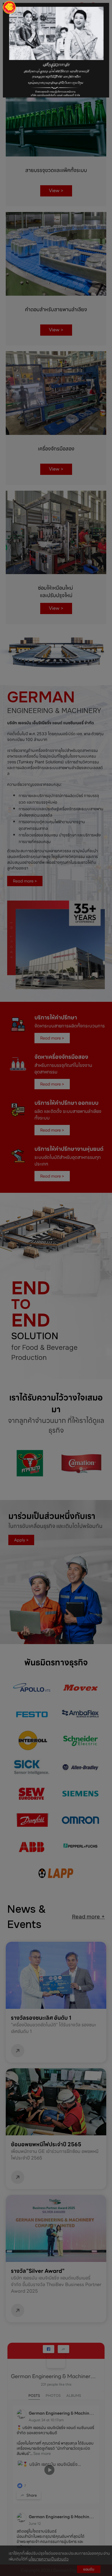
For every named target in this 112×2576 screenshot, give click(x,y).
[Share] (63, 2349)
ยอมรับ (89, 2569)
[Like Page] (49, 2349)
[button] (8, 38)
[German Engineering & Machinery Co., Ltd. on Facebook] (56, 2359)
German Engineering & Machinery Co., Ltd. (54, 2376)
